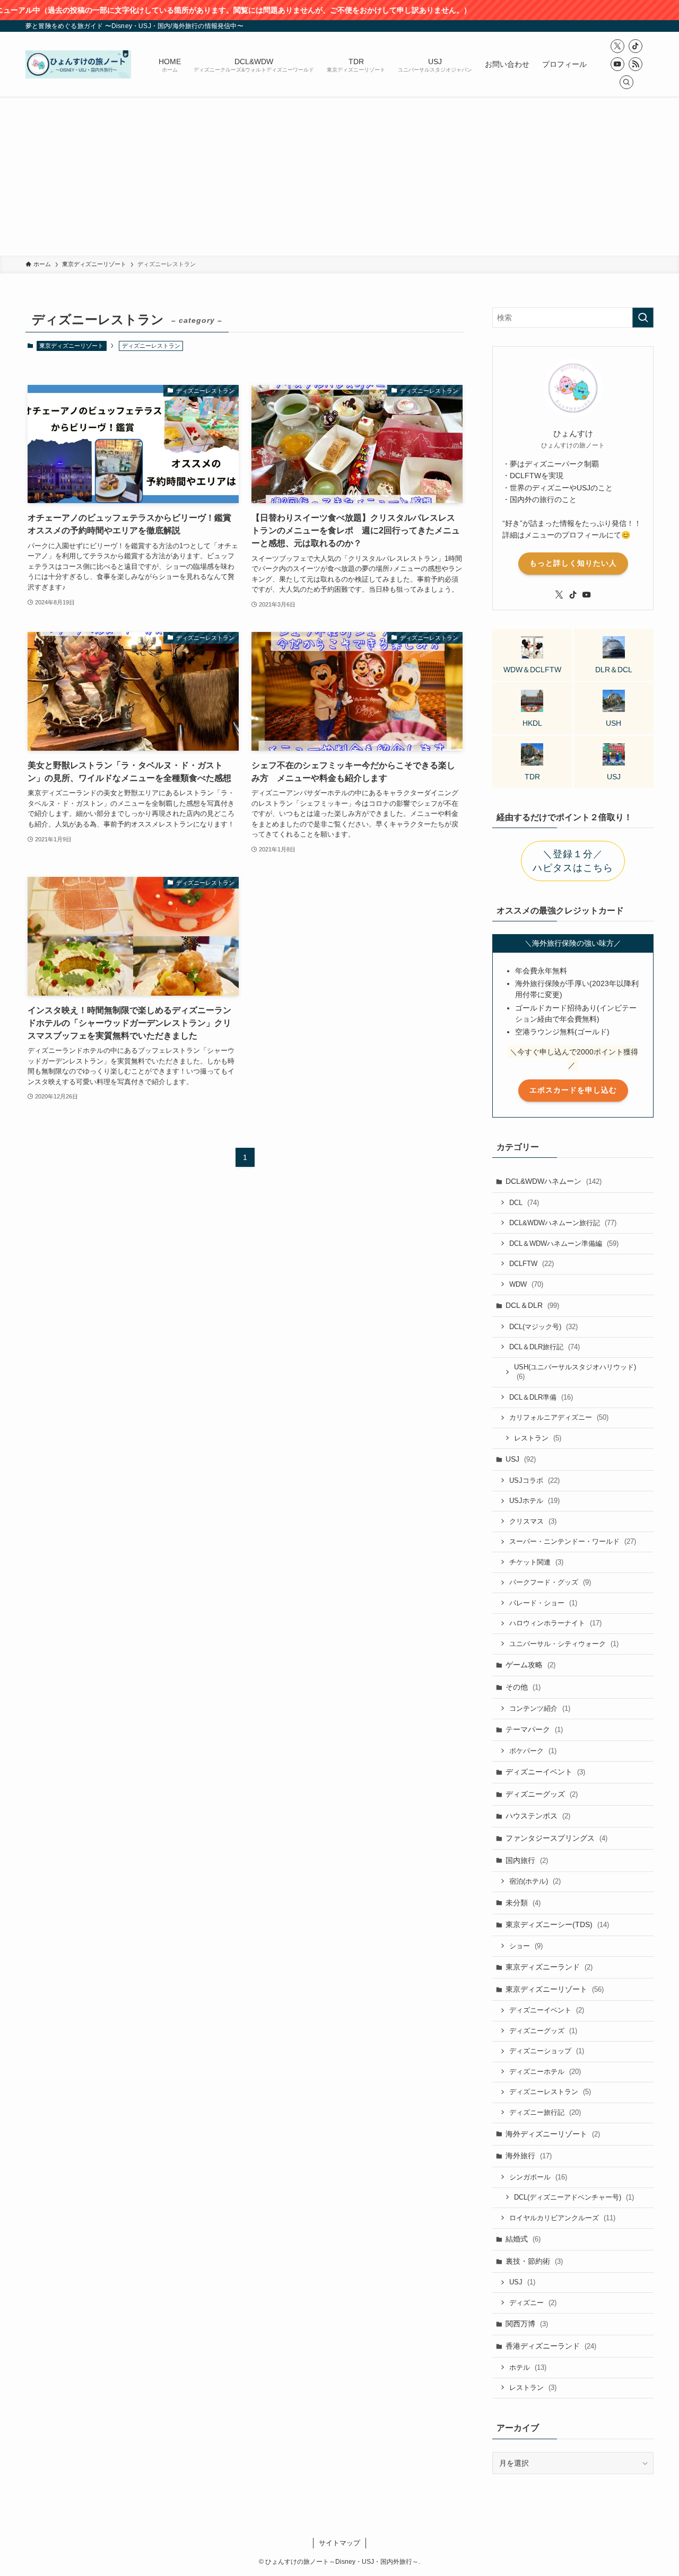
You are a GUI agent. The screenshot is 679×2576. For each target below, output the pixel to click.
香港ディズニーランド (551, 2346)
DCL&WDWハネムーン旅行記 (563, 1223)
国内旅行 (527, 1860)
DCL (524, 1203)
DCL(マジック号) (543, 1327)
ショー (526, 1946)
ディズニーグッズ (542, 1794)
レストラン (538, 1438)
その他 (523, 1687)
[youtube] (617, 64)
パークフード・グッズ (550, 1582)
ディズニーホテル (545, 2072)
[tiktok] (636, 46)
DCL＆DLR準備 (541, 1397)
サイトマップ (339, 2543)
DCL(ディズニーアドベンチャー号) (574, 2197)
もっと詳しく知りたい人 (573, 563)
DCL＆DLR (532, 1305)
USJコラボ (534, 1480)
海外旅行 (529, 2156)
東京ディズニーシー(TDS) (557, 1924)
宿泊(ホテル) (535, 1881)
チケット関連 (536, 1562)
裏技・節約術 (534, 2261)
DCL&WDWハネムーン (554, 1181)
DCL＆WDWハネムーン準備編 (564, 1243)
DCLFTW (532, 1264)
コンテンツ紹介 (540, 1708)
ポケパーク (533, 1751)
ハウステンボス (538, 1816)
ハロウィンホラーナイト (555, 1623)
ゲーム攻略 (530, 1665)
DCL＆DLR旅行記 (545, 1347)
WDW (526, 1284)
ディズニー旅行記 (545, 2112)
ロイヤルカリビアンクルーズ (562, 2218)
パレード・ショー (543, 1603)
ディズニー (533, 2303)
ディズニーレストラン (550, 2092)
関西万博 (527, 2324)
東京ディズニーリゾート (71, 346)
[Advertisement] (339, 176)
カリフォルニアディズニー (559, 1417)
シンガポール (538, 2177)
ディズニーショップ (547, 2051)
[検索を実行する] (643, 318)
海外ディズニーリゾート (553, 2134)
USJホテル (534, 1501)
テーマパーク (534, 1729)
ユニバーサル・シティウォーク (564, 1644)
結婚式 (523, 2239)
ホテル (528, 2367)
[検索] (626, 82)
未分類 (523, 1903)
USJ (521, 1459)
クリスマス (533, 1521)
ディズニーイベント (545, 1772)
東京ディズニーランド (549, 1967)
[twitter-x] (617, 46)
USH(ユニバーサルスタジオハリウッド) (575, 1372)
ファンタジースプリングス (556, 1838)
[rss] (636, 64)
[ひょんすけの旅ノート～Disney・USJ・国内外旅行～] (78, 64)
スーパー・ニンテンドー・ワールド (573, 1541)
